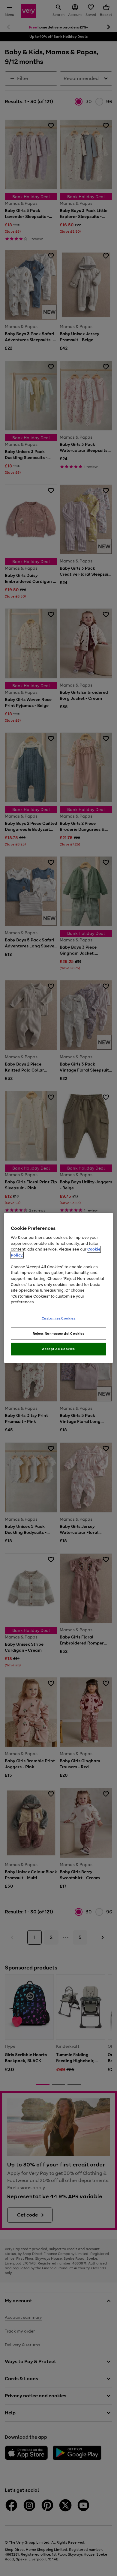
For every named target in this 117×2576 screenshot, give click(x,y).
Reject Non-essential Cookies (59, 1333)
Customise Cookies (59, 1318)
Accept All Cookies (58, 1349)
